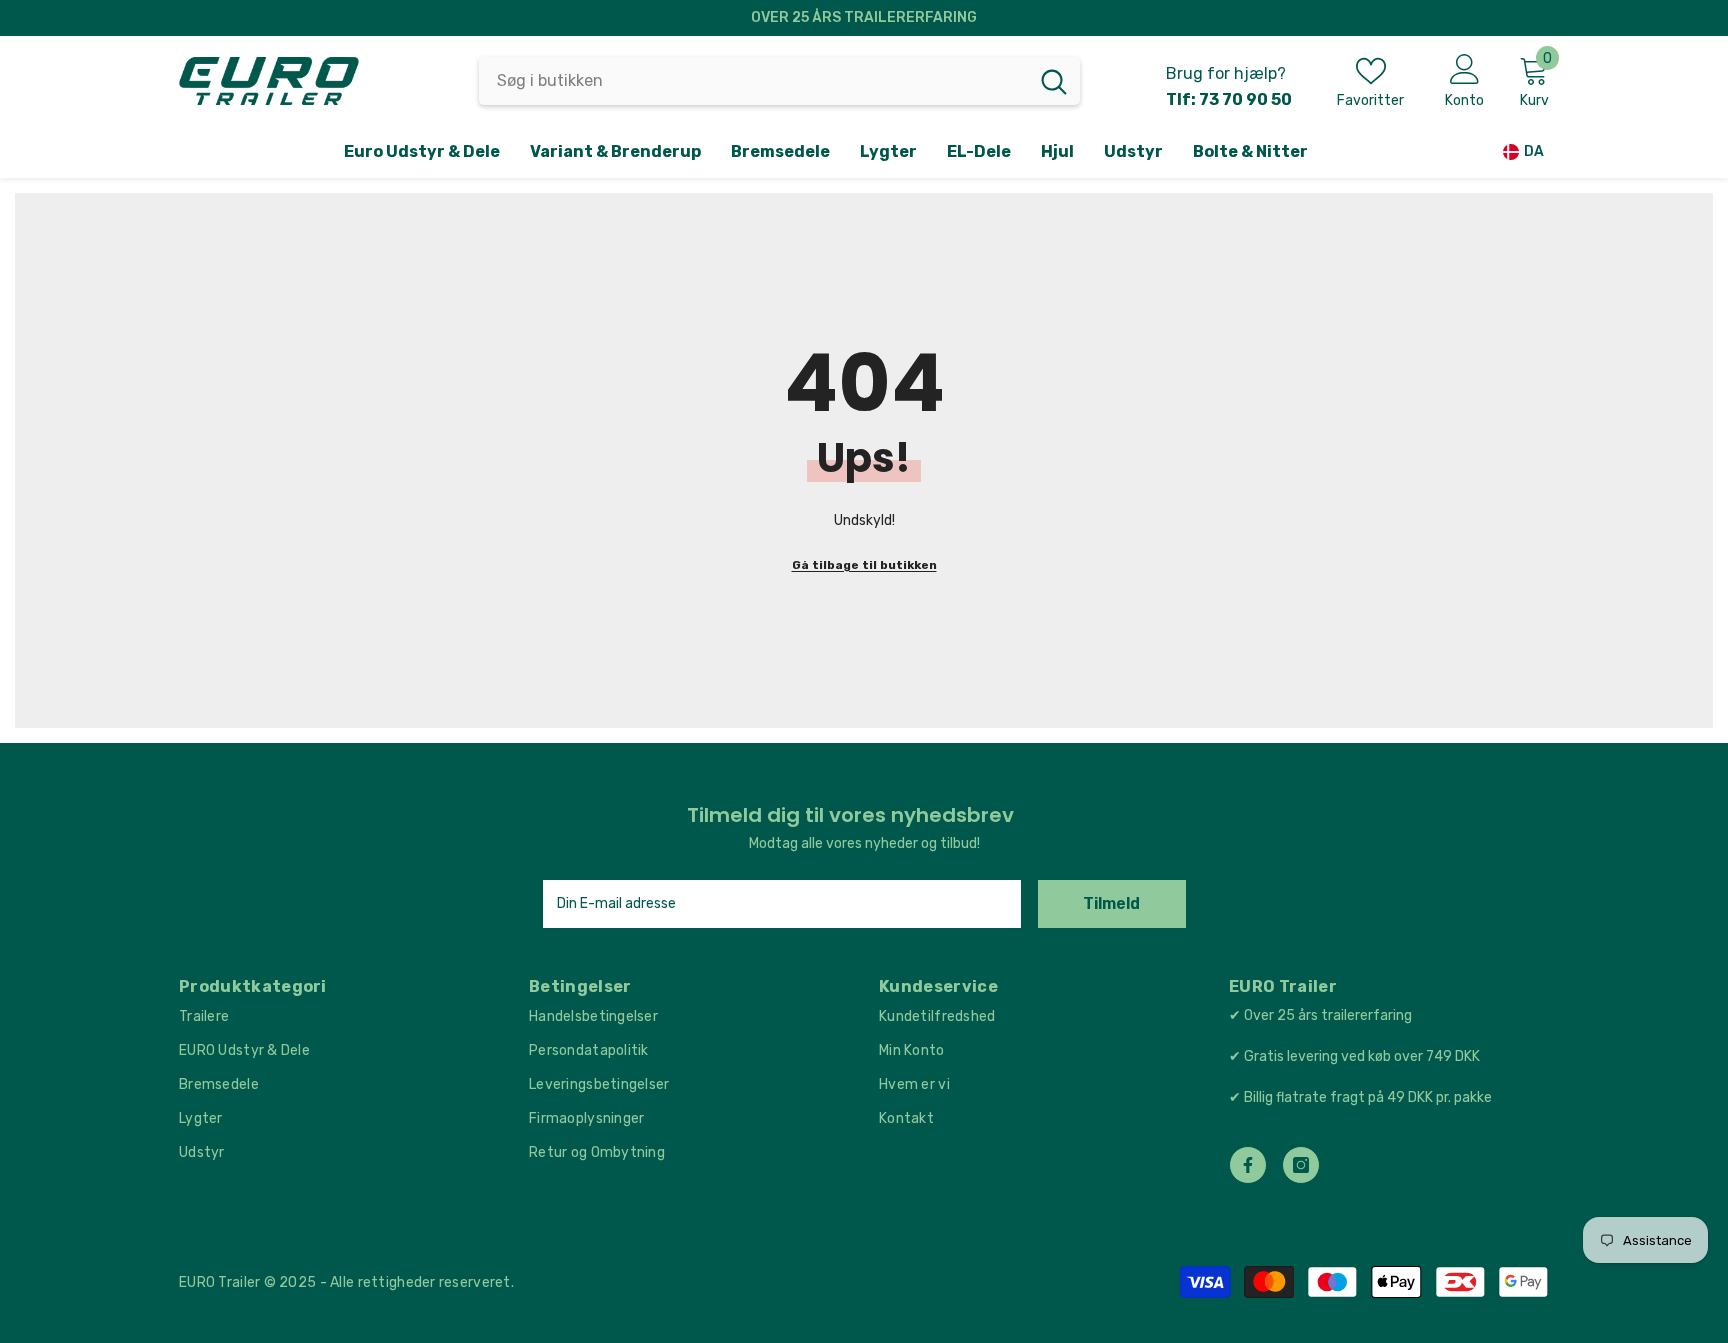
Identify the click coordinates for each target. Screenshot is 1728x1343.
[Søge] (779, 81)
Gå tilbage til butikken (864, 565)
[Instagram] (1301, 1165)
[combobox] (753, 81)
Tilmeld (1111, 903)
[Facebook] (1248, 1165)
